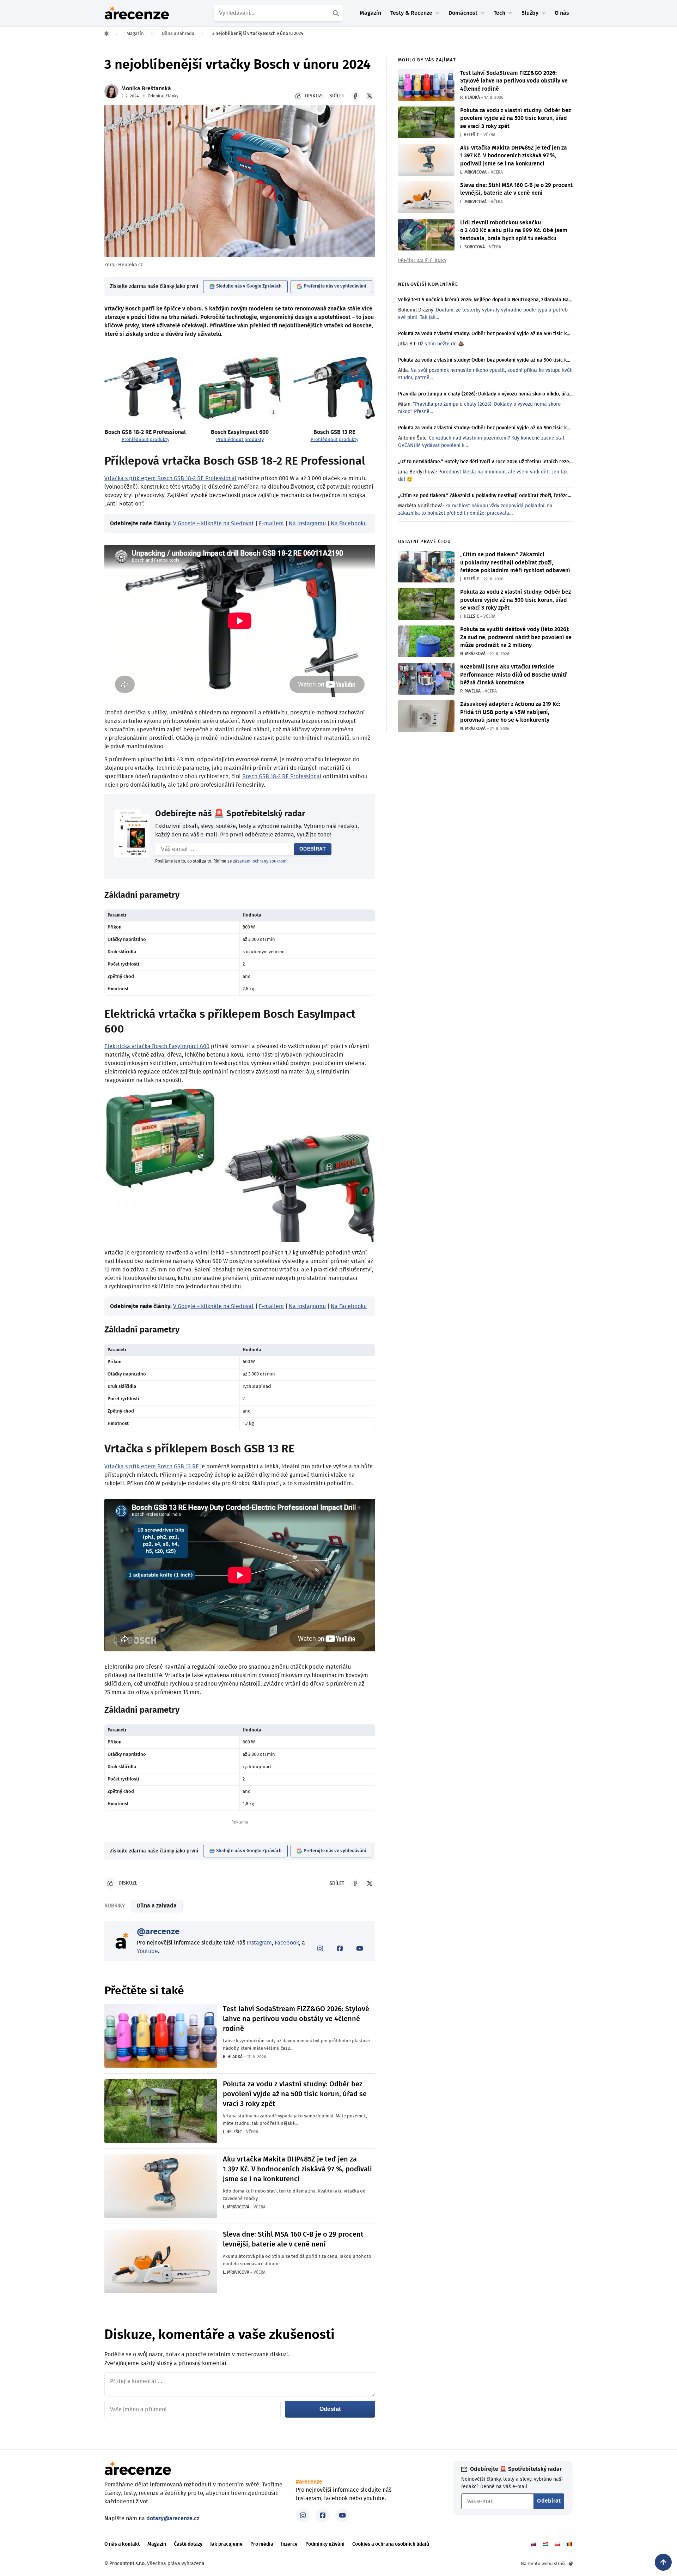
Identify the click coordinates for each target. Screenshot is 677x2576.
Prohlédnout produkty (145, 440)
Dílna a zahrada (157, 1906)
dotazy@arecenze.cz (173, 2518)
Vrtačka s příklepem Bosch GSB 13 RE (152, 1467)
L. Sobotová (472, 247)
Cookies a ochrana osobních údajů (391, 2544)
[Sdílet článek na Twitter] (370, 96)
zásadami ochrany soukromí (260, 861)
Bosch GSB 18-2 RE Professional (282, 776)
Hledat (337, 13)
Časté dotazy (188, 2544)
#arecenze (309, 2482)
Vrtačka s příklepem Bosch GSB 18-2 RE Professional (170, 478)
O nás (562, 13)
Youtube (147, 1951)
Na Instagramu (307, 524)
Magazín (370, 13)
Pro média (262, 2544)
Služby (530, 13)
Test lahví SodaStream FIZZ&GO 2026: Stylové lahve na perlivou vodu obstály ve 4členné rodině (296, 2019)
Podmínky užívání (325, 2544)
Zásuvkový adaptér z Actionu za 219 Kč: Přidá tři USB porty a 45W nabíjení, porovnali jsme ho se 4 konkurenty (510, 712)
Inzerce (289, 2544)
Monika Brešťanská (146, 89)
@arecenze (158, 1932)
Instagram (259, 1943)
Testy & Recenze (411, 13)
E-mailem (271, 524)
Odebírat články (163, 96)
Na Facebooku (349, 524)
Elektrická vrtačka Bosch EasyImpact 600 (157, 1046)
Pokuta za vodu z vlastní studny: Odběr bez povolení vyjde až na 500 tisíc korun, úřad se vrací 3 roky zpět (295, 2094)
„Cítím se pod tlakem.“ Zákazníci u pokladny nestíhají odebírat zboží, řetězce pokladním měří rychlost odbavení (515, 563)
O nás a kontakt (122, 2544)
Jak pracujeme (226, 2544)
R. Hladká (233, 2057)
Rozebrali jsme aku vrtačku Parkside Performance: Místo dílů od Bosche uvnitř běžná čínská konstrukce (514, 675)
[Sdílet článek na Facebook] (355, 96)
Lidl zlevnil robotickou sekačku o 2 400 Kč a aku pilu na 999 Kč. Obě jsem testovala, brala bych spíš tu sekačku (514, 231)
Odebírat (313, 849)
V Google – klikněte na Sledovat (214, 524)
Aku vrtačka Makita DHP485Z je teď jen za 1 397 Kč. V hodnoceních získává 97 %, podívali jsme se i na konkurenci (297, 2169)
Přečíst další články (422, 261)
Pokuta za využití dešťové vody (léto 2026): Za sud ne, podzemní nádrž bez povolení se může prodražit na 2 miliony (516, 637)
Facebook (287, 1943)
